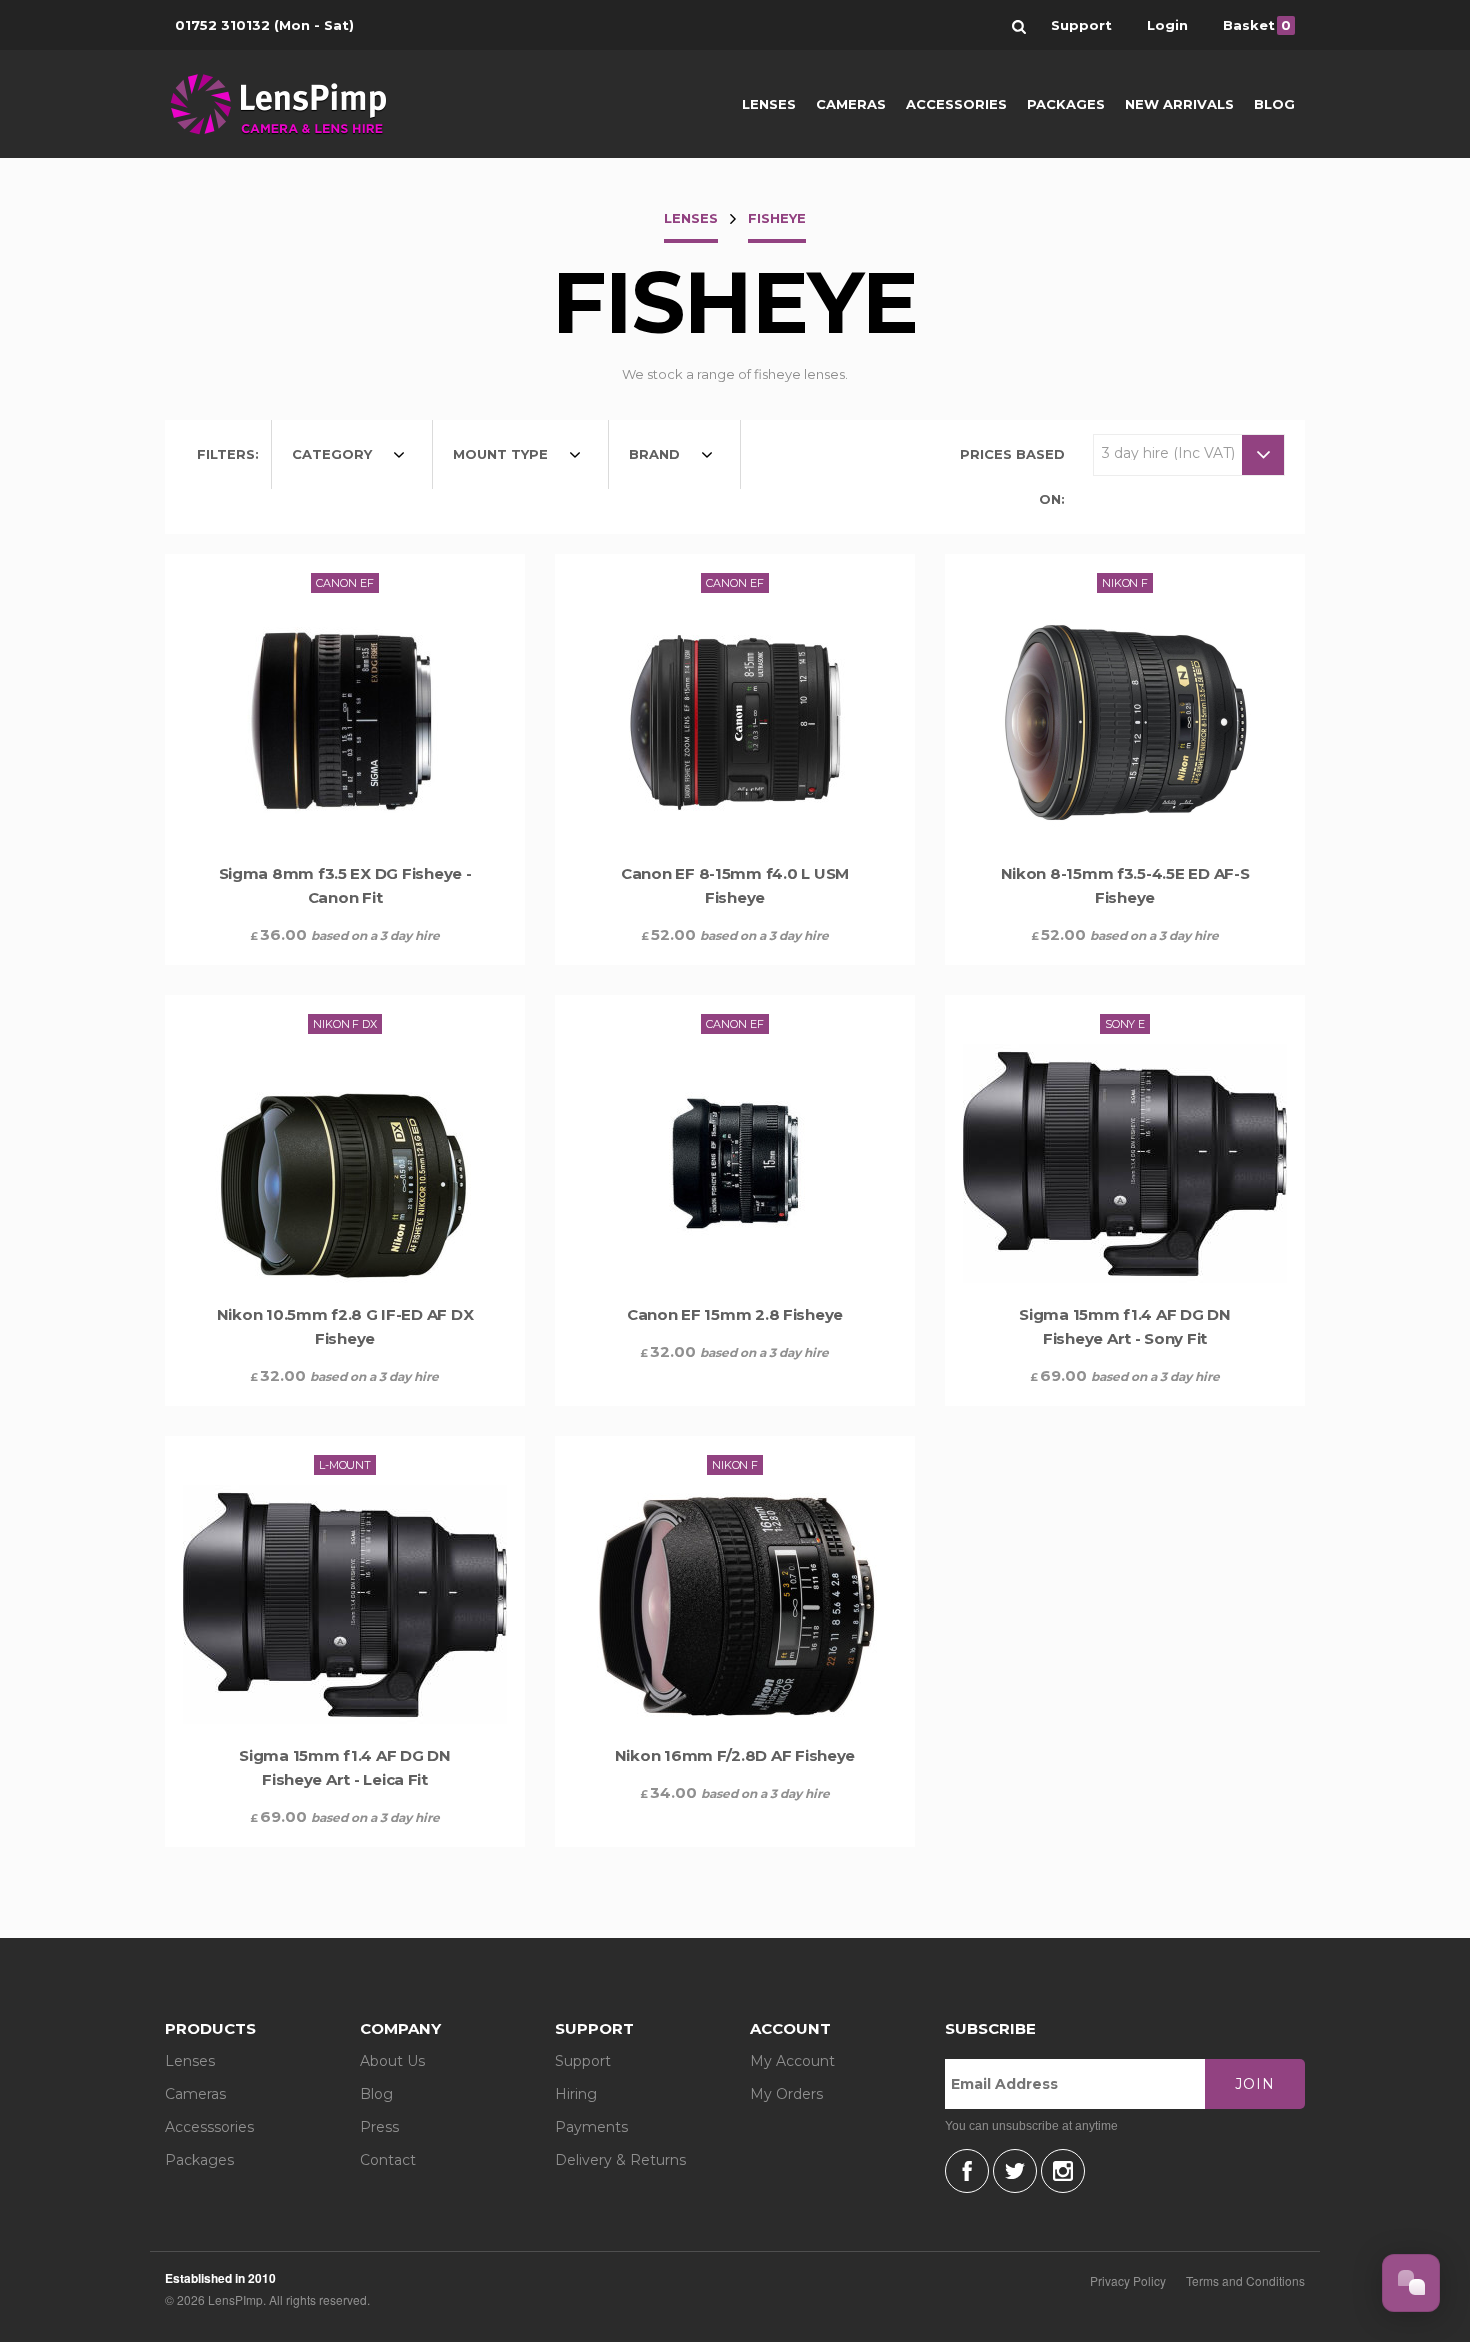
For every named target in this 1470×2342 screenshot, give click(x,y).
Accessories (956, 104)
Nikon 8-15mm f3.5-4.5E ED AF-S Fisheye (1125, 885)
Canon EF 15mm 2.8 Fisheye (735, 1314)
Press (379, 2127)
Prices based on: (1012, 476)
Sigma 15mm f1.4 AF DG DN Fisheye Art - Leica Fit (345, 1767)
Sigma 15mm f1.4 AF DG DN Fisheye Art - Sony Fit (1125, 1326)
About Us (392, 2061)
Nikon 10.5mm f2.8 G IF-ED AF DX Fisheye (345, 1326)
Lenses (769, 104)
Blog (1274, 104)
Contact (388, 2160)
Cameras (851, 104)
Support (583, 2061)
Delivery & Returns (620, 2160)
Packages (1066, 104)
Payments (591, 2127)
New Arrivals (1179, 104)
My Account (792, 2061)
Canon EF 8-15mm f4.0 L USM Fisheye (735, 885)
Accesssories (209, 2127)
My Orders (786, 2094)
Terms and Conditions (1245, 2280)
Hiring (576, 2094)
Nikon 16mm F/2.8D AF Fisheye (735, 1755)
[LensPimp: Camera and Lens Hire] (292, 104)
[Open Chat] (1411, 2283)
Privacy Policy (1128, 2280)
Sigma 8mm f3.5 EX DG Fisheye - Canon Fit (345, 885)
